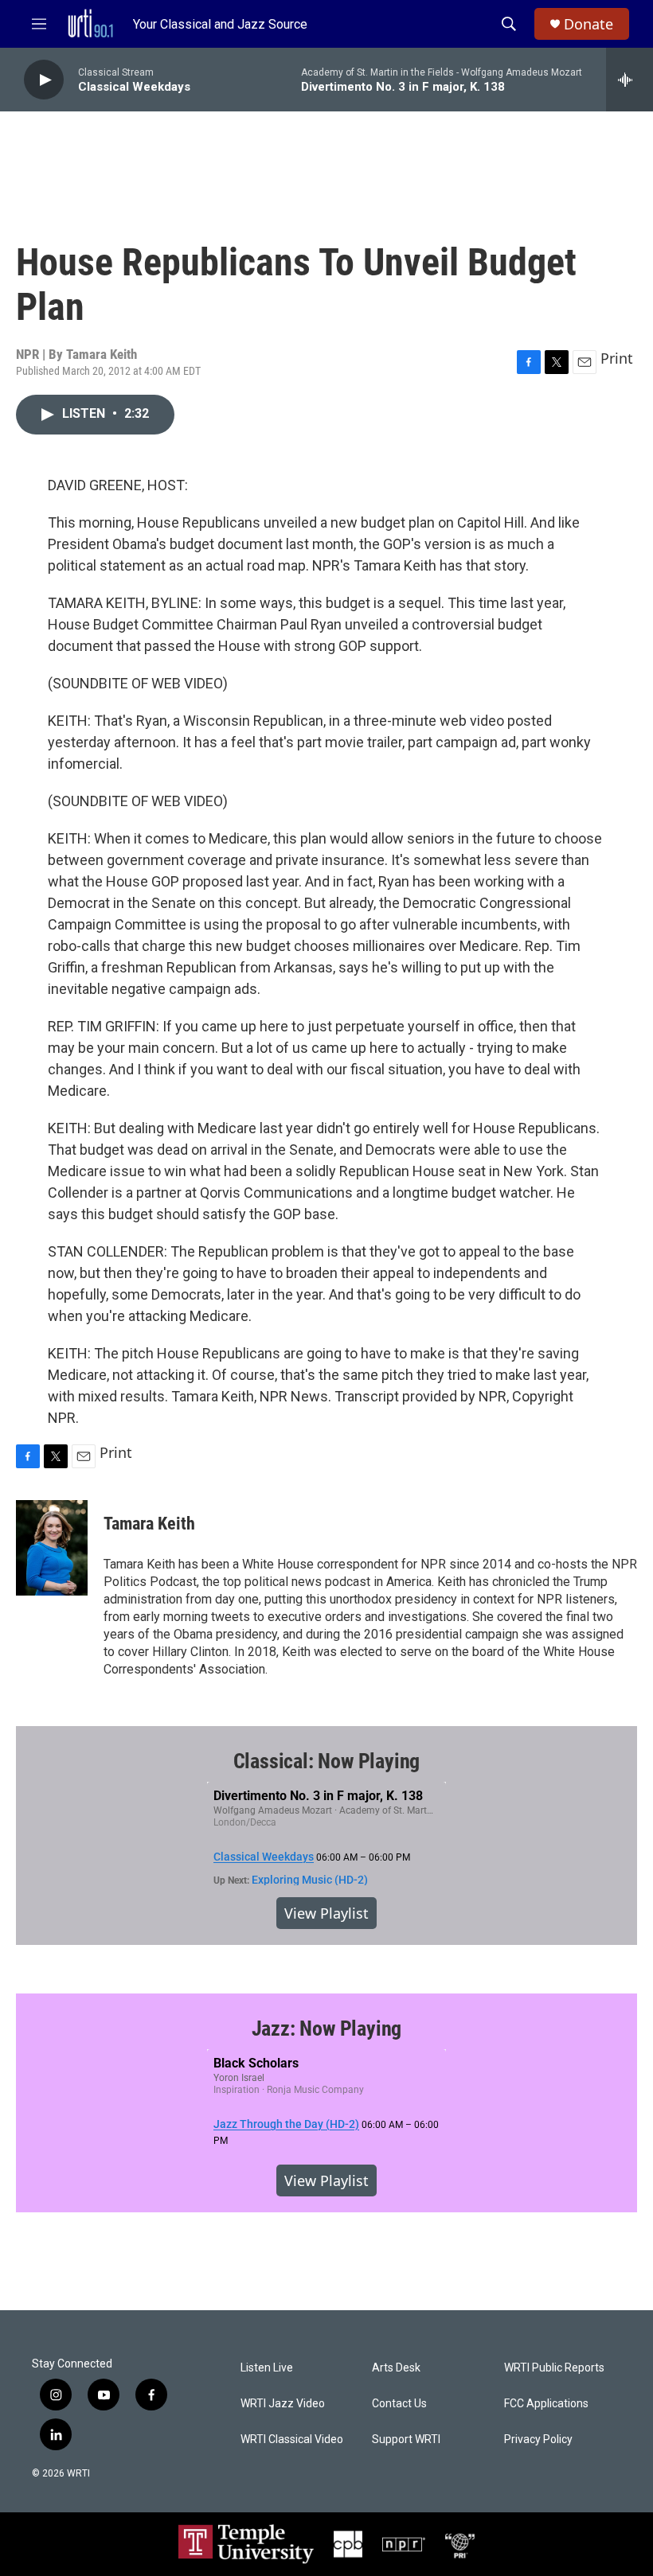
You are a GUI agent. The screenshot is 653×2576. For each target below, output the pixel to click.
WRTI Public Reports (554, 2368)
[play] (44, 80)
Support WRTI (406, 2440)
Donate (588, 24)
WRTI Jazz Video (283, 2404)
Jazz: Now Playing (327, 2028)
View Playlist (326, 1913)
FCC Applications (546, 2404)
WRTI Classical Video (292, 2440)
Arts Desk (396, 2368)
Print (617, 358)
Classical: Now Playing (327, 1761)
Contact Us (399, 2404)
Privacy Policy (538, 2440)
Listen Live (267, 2368)
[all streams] (630, 80)
